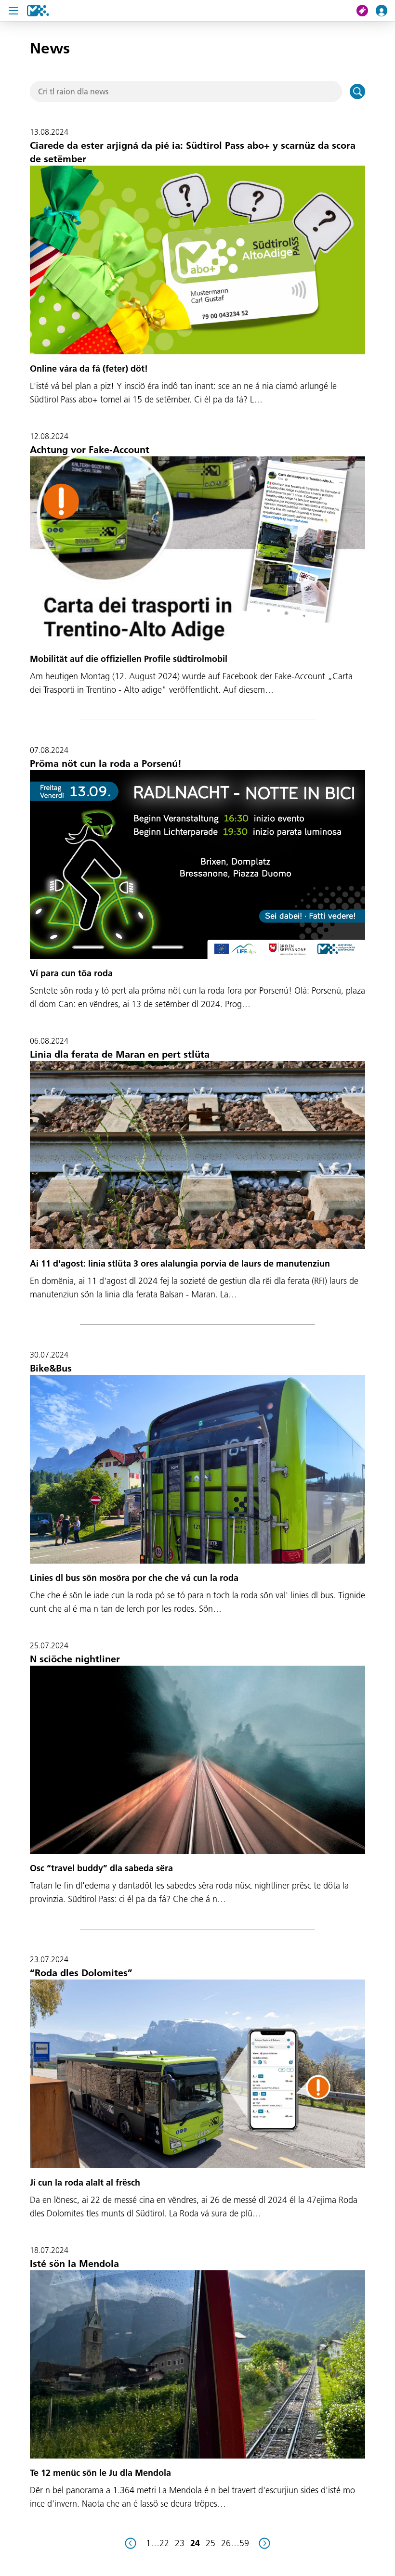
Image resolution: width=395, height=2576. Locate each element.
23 (180, 2543)
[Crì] (357, 91)
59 (244, 2543)
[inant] (264, 2543)
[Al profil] (385, 11)
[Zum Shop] (366, 11)
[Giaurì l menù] (13, 11)
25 (211, 2543)
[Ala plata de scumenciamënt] (38, 11)
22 (164, 2543)
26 (226, 2543)
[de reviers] (131, 2543)
